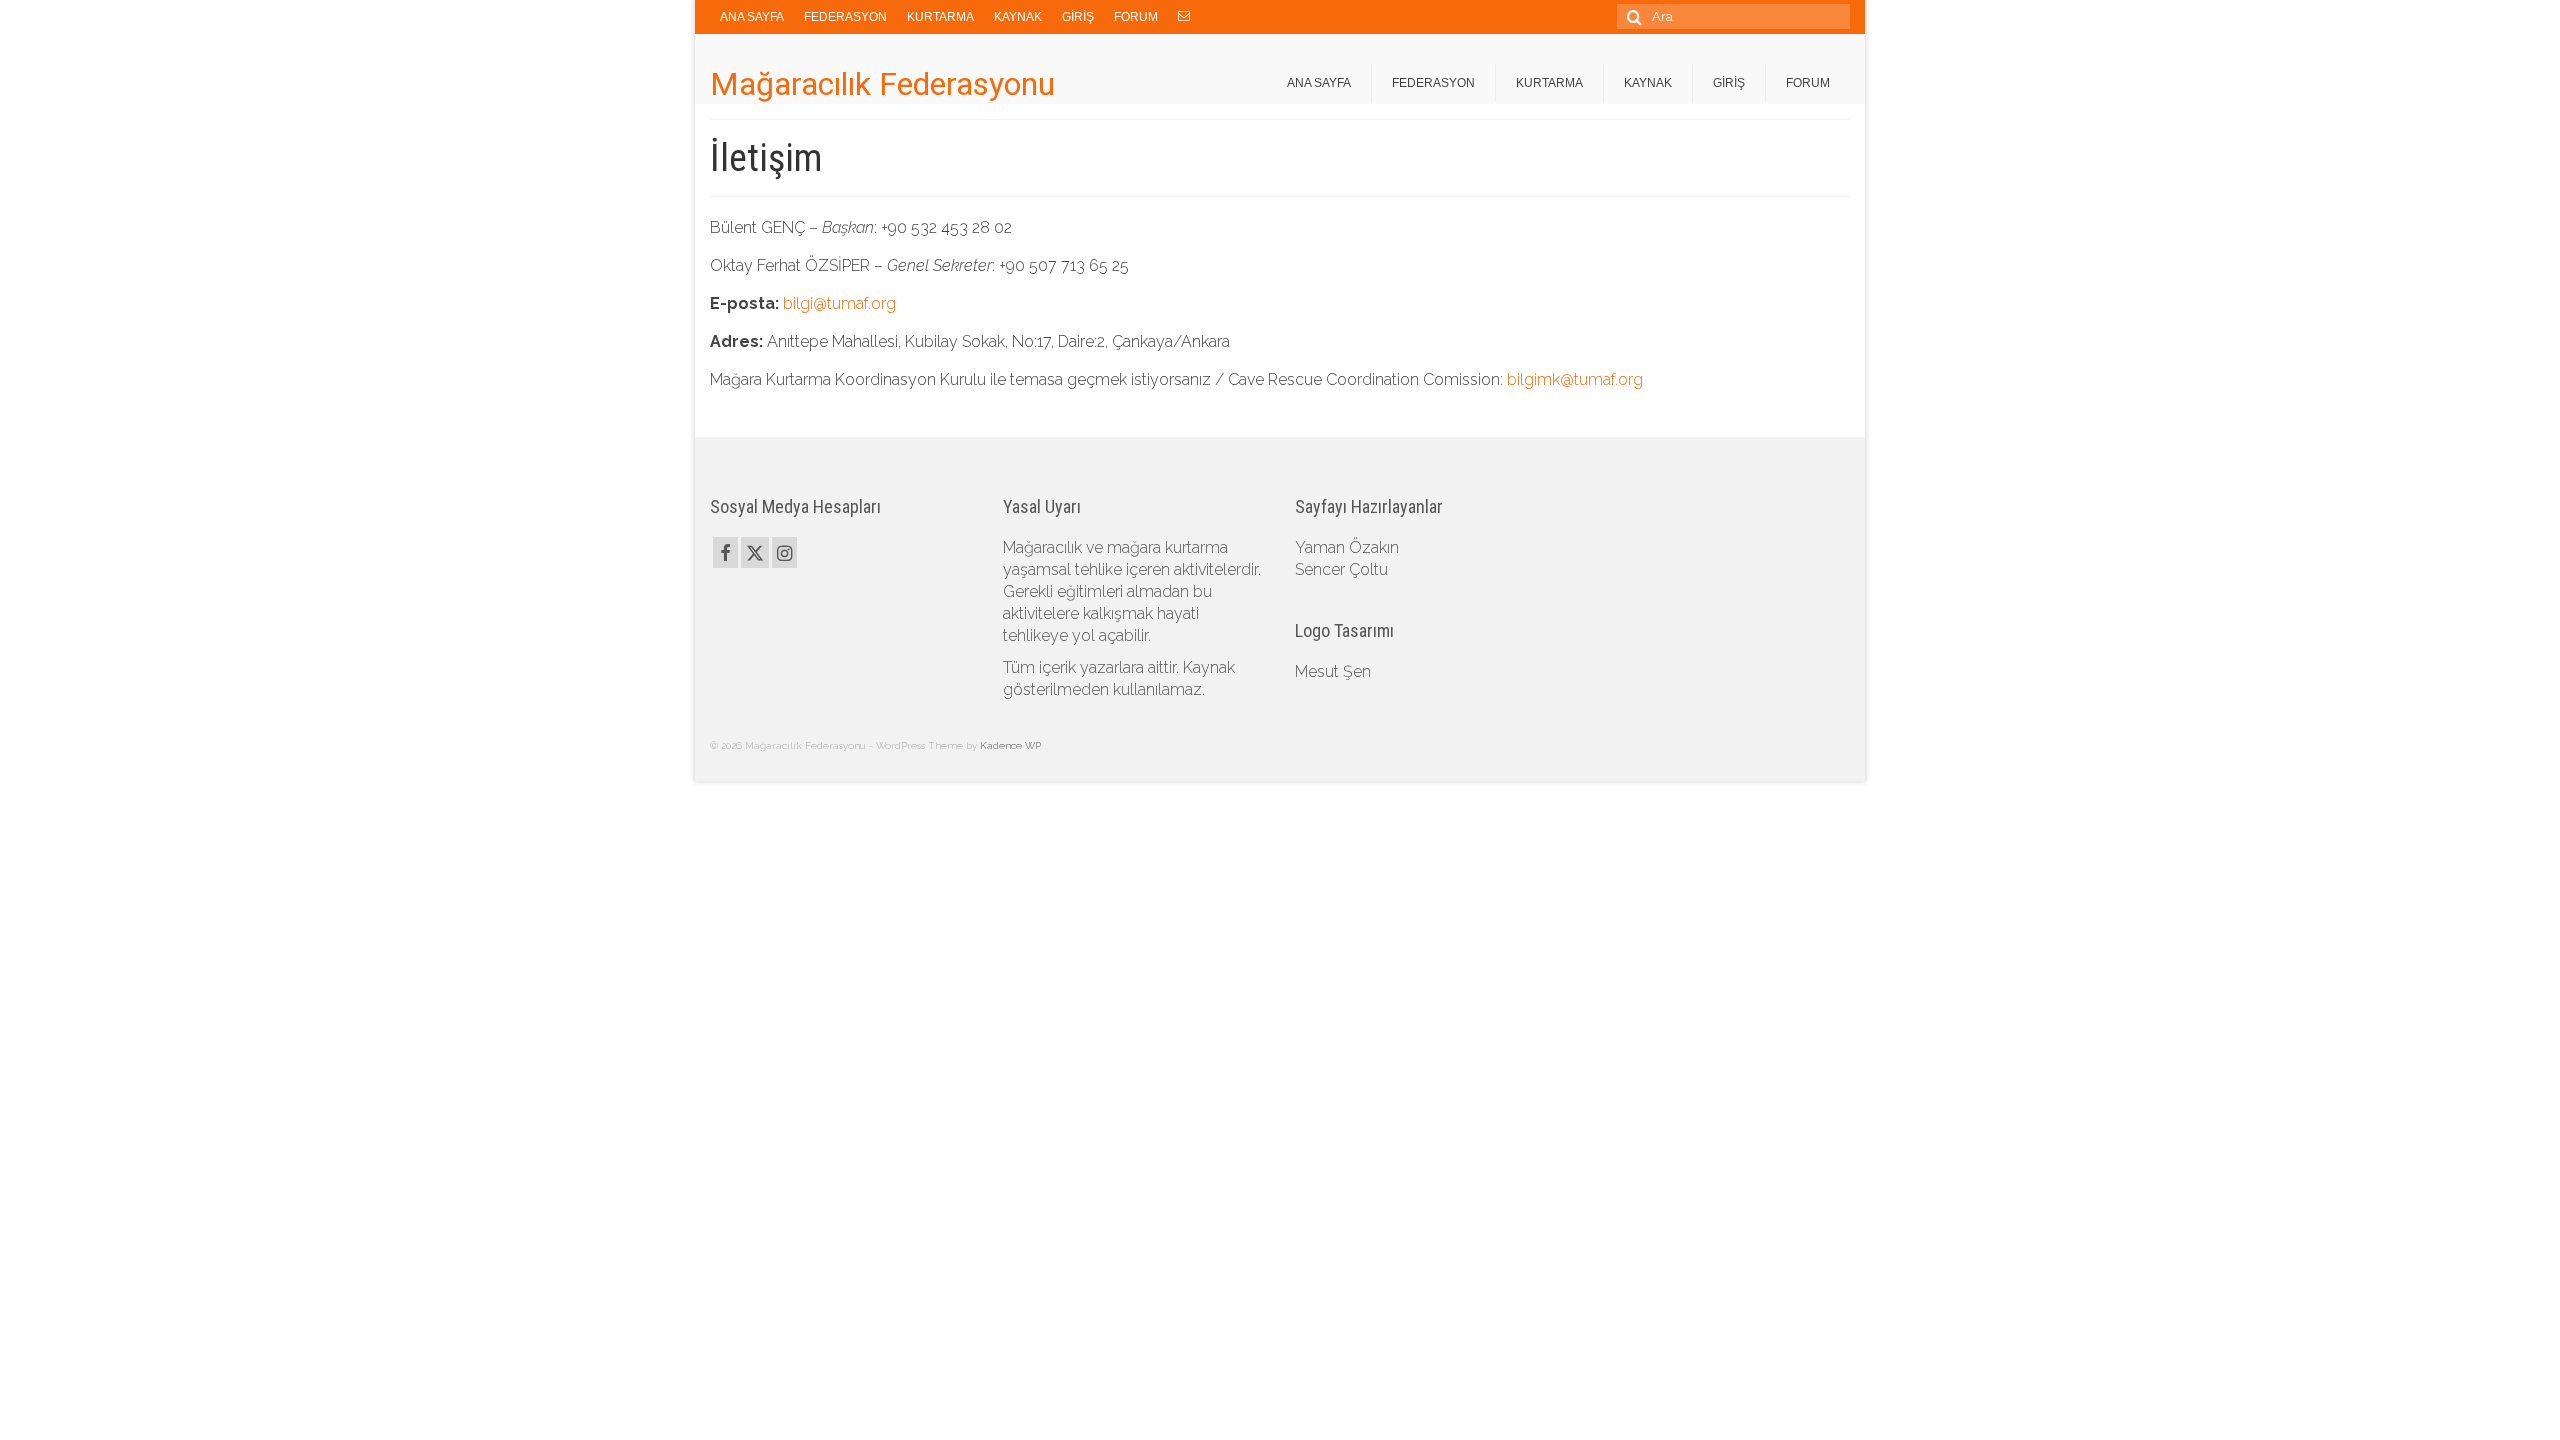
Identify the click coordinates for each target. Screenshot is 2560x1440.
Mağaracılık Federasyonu (882, 84)
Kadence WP (1010, 745)
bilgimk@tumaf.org (1575, 379)
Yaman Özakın (1347, 547)
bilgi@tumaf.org (839, 303)
